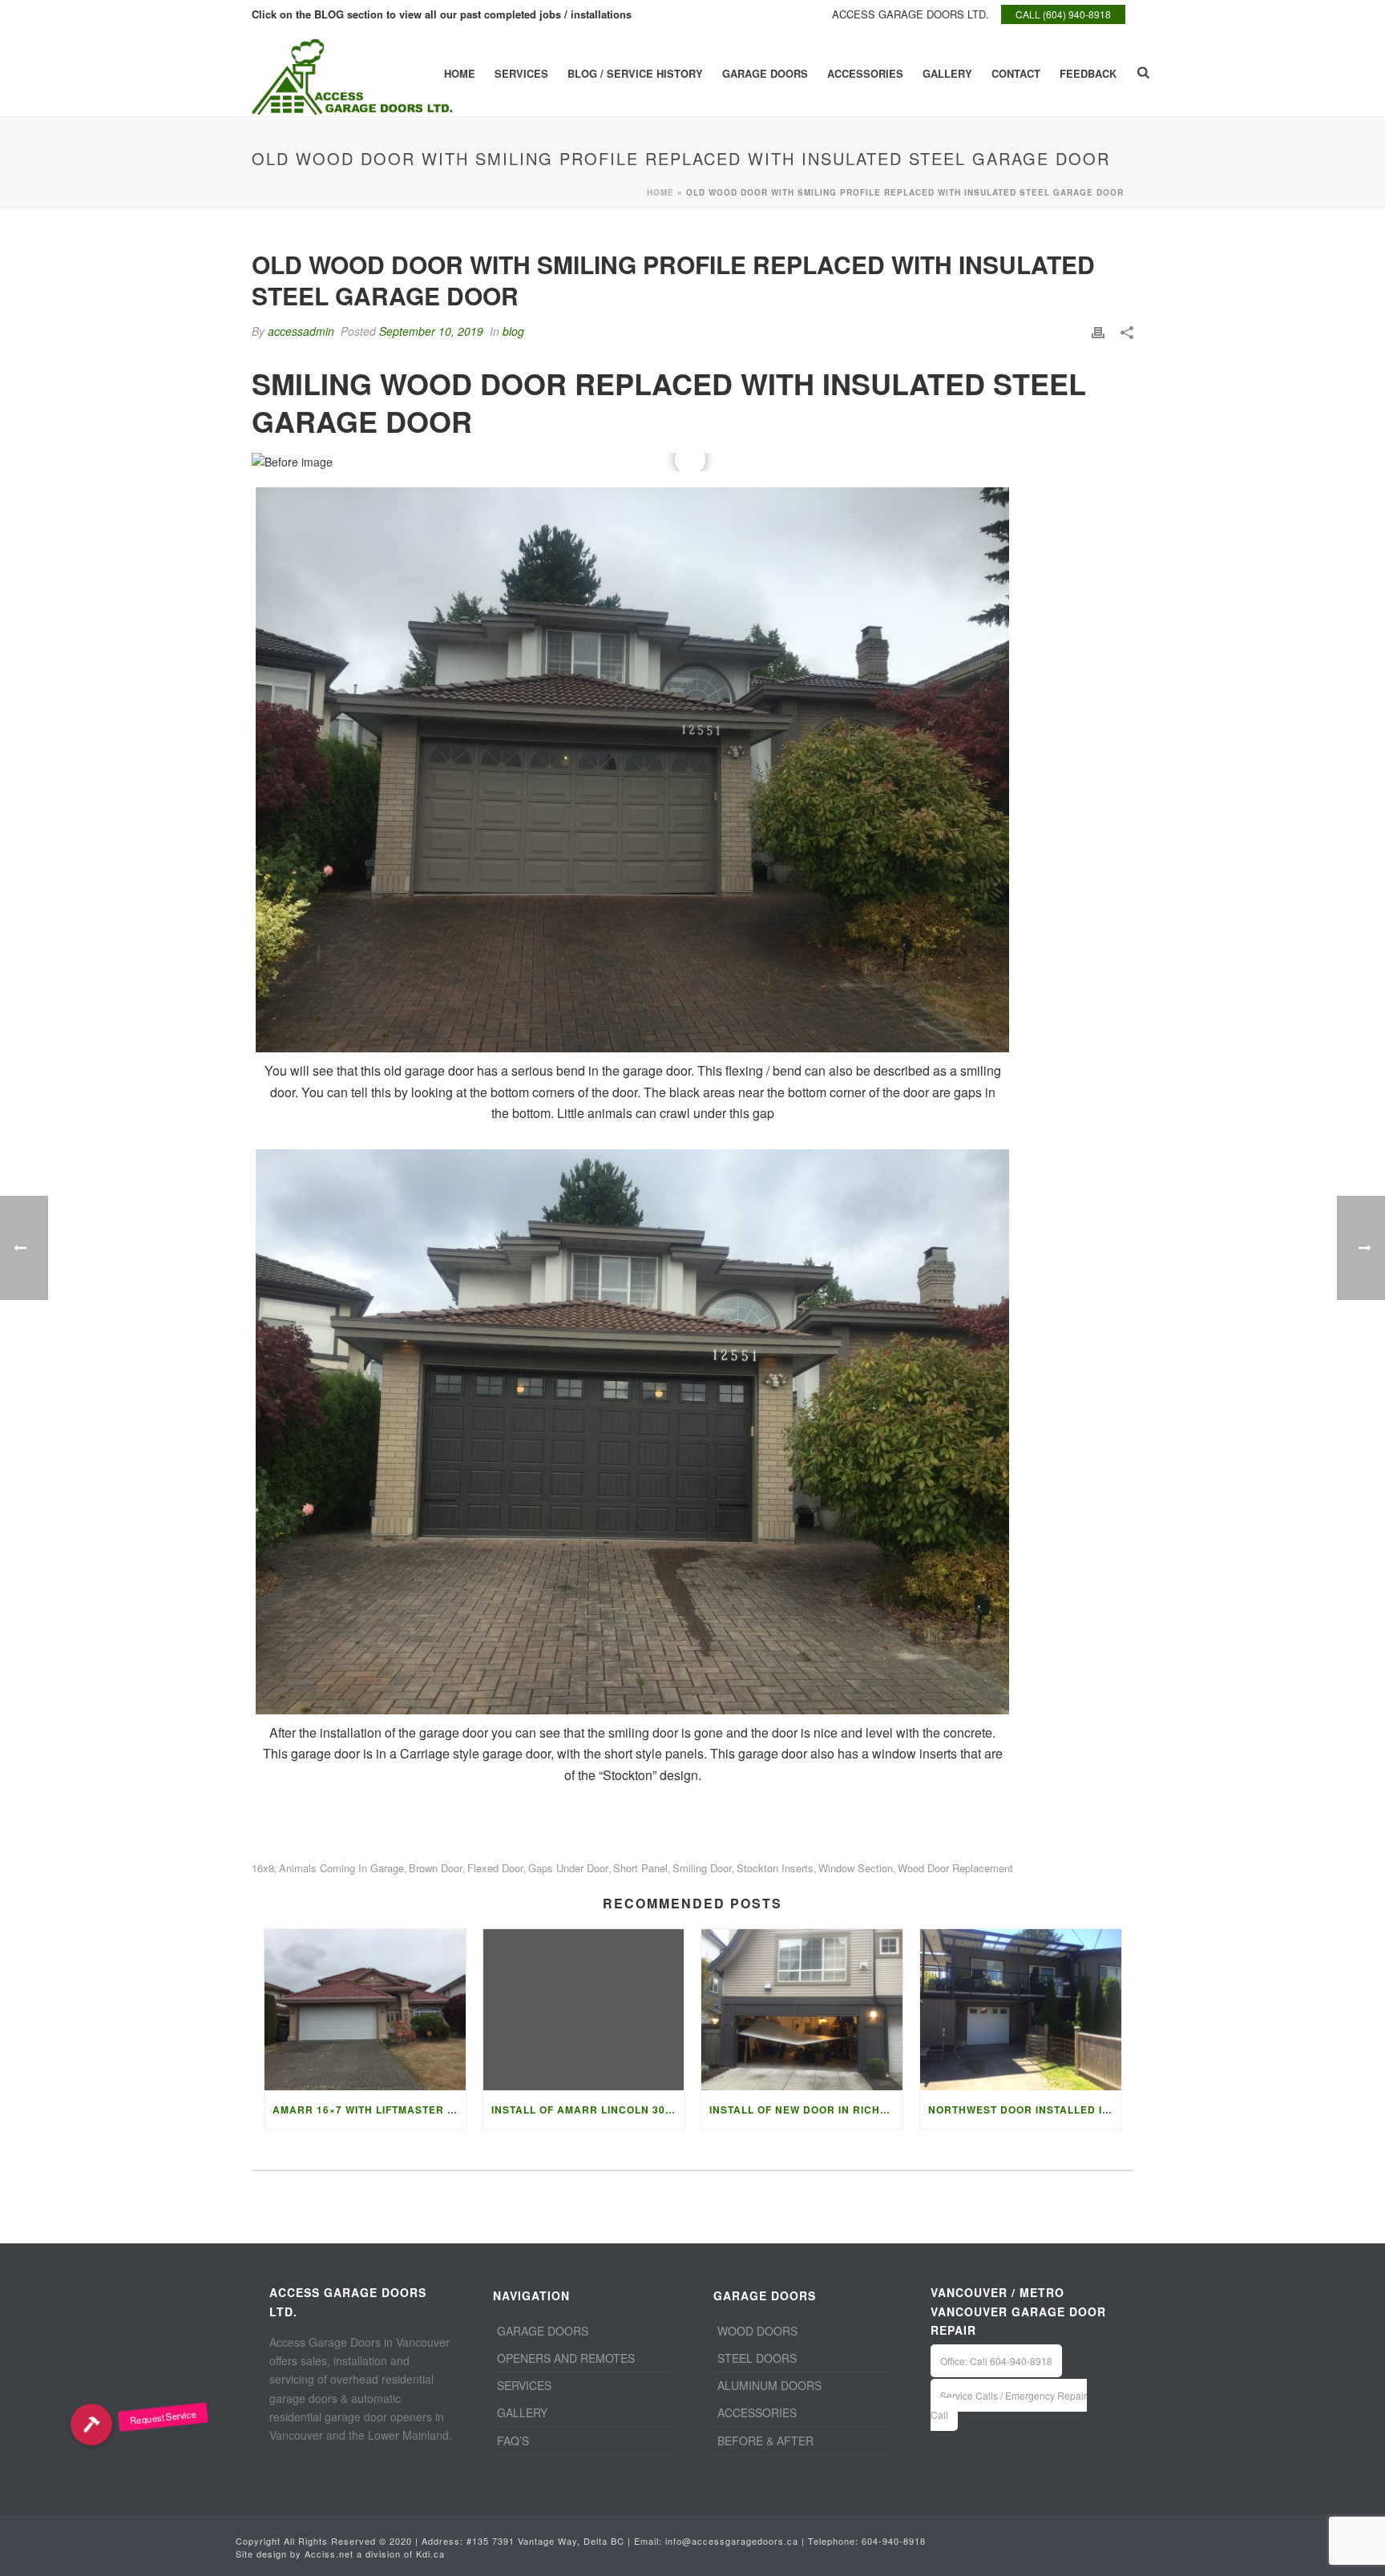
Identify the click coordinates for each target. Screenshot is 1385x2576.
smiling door (702, 1868)
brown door (436, 1868)
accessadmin (301, 331)
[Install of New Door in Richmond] (802, 2010)
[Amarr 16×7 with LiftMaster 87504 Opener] (365, 2010)
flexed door (495, 1868)
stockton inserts (775, 1868)
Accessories (865, 73)
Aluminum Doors (769, 2385)
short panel (640, 1868)
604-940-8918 (894, 2541)
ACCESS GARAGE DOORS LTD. (911, 14)
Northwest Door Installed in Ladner (1025, 2110)
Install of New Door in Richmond (806, 2110)
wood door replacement (955, 1868)
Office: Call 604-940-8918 (996, 2361)
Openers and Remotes (566, 2358)
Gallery (947, 73)
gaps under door (568, 1868)
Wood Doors (757, 2331)
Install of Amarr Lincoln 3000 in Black (588, 2110)
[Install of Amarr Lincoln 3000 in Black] (584, 2010)
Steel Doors (757, 2358)
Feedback (1088, 73)
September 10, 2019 (431, 331)
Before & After (765, 2441)
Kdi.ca (430, 2554)
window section (856, 1868)
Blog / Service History (635, 73)
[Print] (1098, 331)
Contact (1016, 73)
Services (521, 73)
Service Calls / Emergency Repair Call (1009, 2404)
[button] (91, 2425)
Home (460, 73)
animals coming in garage (341, 1868)
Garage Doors (765, 73)
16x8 (263, 1868)
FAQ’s (513, 2441)
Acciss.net (329, 2554)
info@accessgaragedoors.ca (732, 2541)
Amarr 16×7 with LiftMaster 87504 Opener (369, 2110)
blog (513, 331)
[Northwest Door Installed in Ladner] (1021, 2010)
